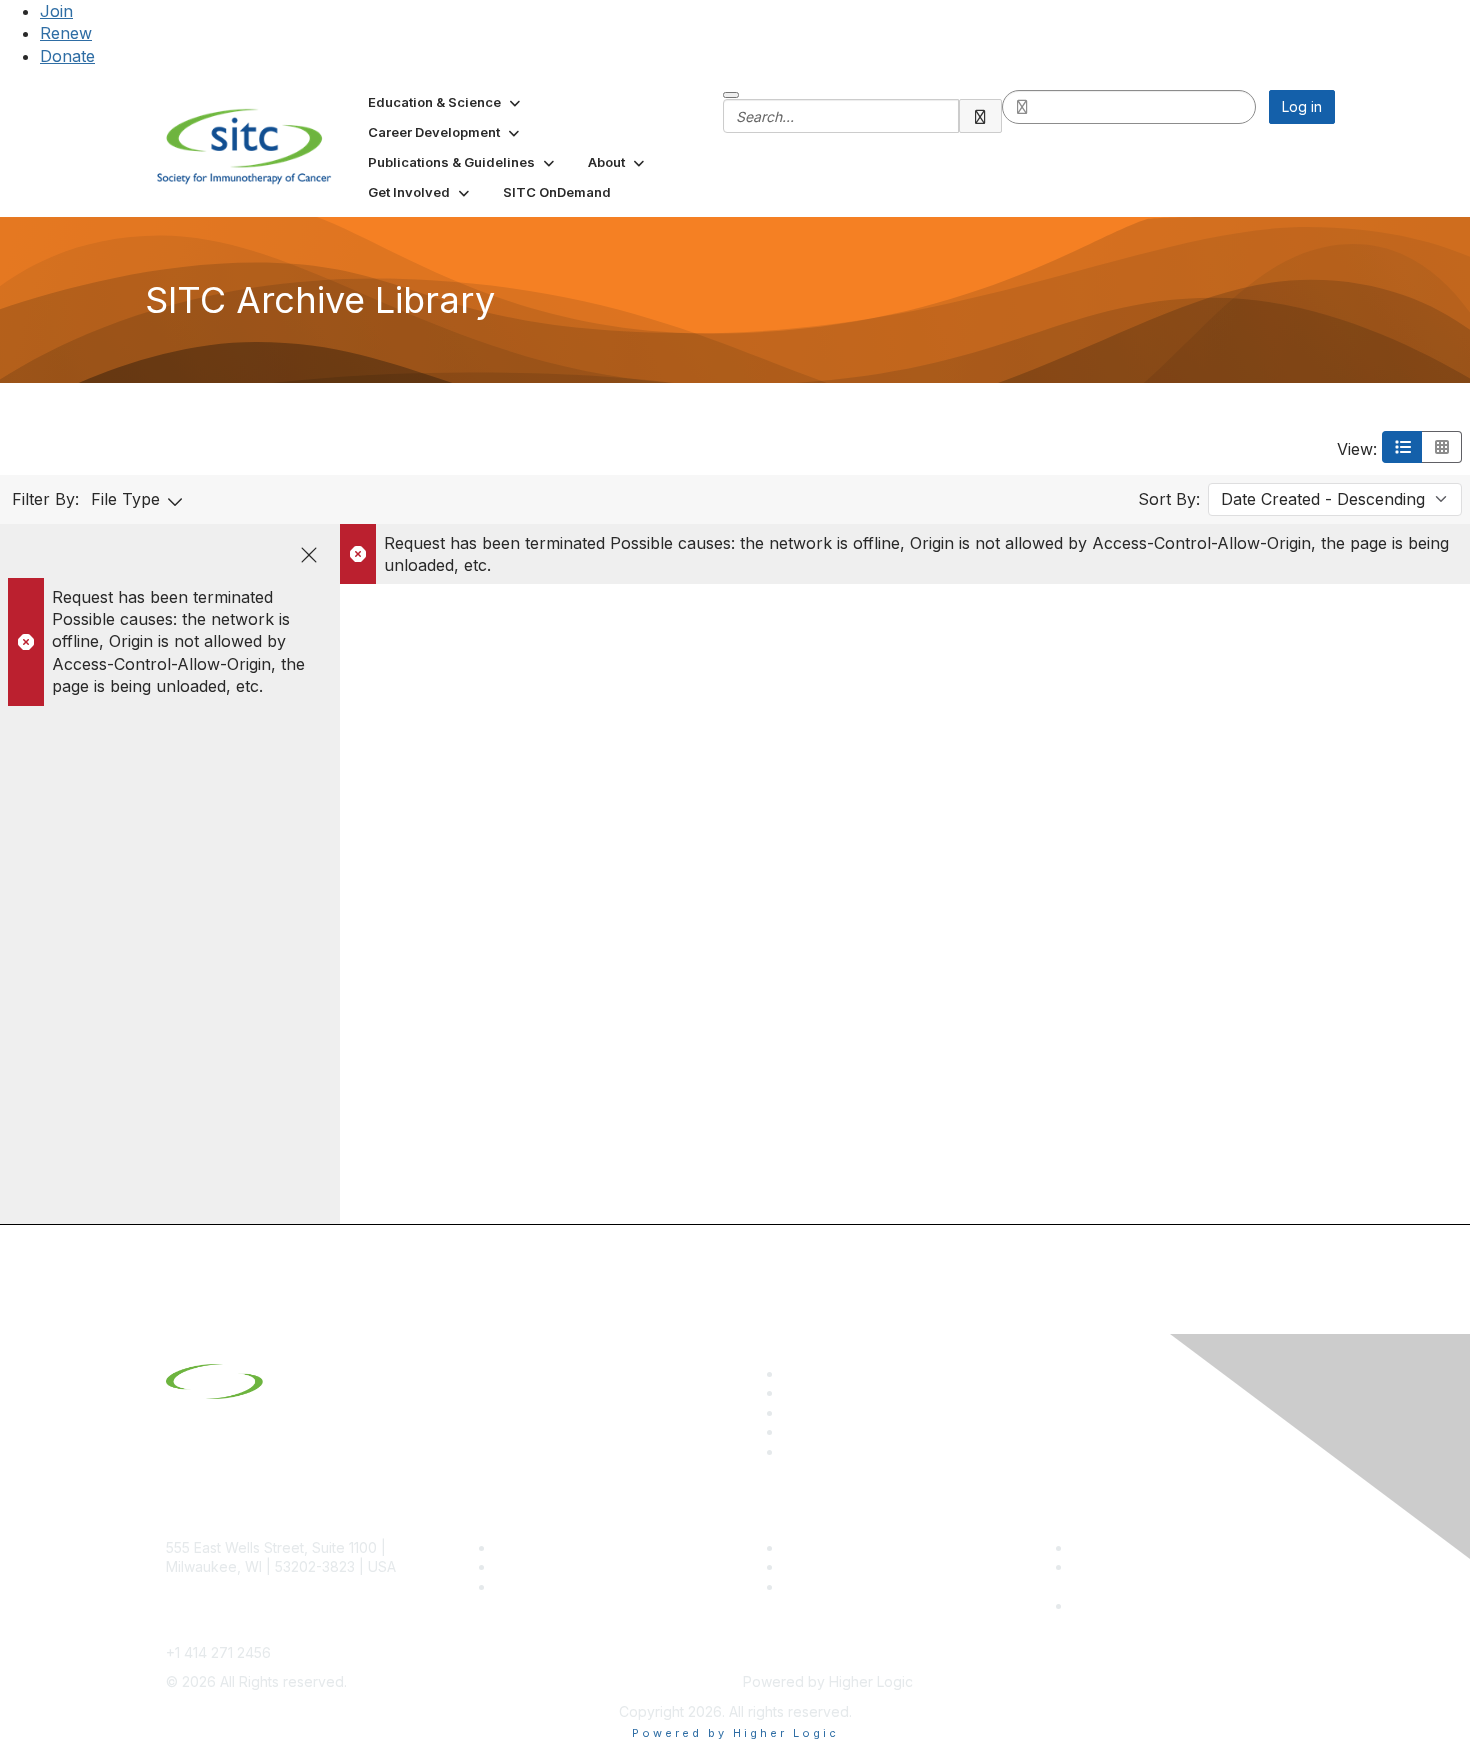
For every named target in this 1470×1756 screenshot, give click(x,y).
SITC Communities (842, 1547)
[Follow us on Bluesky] (792, 1392)
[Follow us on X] (792, 1412)
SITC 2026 (530, 1566)
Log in (1302, 106)
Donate (67, 56)
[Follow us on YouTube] (792, 1431)
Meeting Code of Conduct (1158, 1547)
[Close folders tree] (309, 555)
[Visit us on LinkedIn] (792, 1373)
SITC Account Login (560, 1586)
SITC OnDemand (838, 1586)
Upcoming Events (840, 1566)
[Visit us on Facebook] (792, 1451)
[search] (981, 116)
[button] (446, 102)
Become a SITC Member (576, 1547)
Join (56, 11)
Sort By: (1169, 499)
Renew (66, 33)
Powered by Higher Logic (735, 1733)
